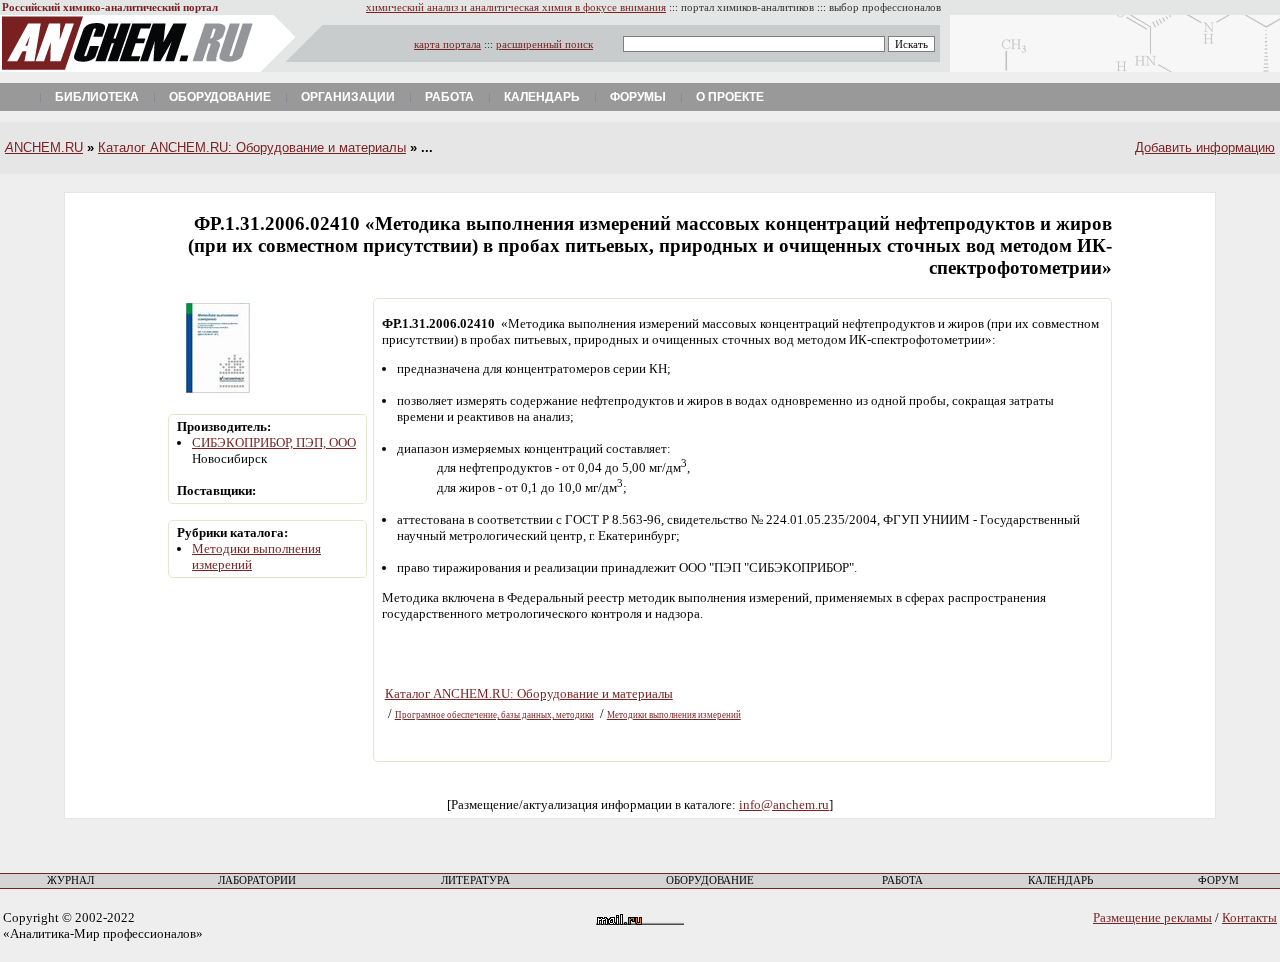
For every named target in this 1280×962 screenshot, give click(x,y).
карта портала (447, 44)
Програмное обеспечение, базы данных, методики (494, 715)
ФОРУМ (1218, 880)
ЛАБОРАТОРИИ (257, 880)
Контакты (1249, 917)
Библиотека (97, 97)
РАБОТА (902, 880)
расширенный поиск (544, 44)
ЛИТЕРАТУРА (475, 880)
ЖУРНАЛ (70, 880)
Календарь (542, 97)
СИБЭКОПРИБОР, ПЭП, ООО (274, 442)
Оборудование (220, 97)
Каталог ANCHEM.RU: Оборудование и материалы (252, 147)
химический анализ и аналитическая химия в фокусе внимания (516, 7)
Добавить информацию (1205, 147)
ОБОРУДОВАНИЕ (710, 880)
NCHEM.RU (44, 147)
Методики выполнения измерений (674, 715)
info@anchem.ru (784, 804)
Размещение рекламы (1152, 917)
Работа (449, 97)
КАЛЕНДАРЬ (1060, 880)
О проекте (730, 97)
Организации (348, 97)
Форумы (638, 97)
